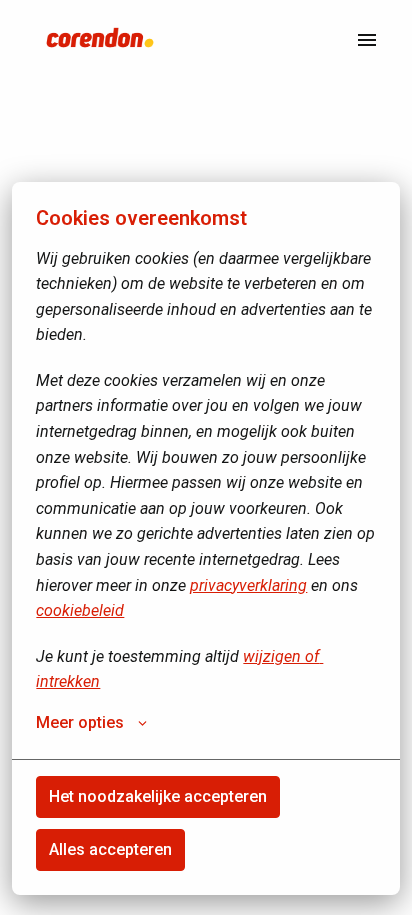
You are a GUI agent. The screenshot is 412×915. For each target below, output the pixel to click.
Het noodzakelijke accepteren (158, 796)
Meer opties (80, 722)
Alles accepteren (110, 849)
